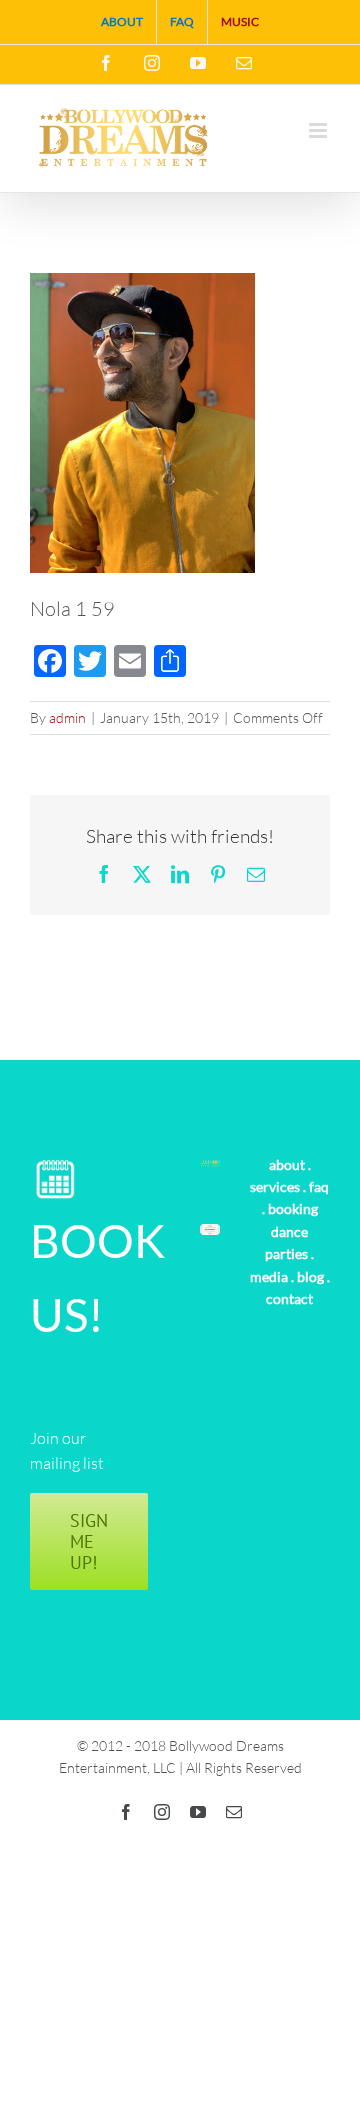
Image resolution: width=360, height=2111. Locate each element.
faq (319, 1186)
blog (310, 1276)
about (287, 1164)
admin (67, 717)
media (269, 1276)
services (275, 1186)
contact (289, 1298)
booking (293, 1208)
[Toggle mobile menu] (319, 130)
